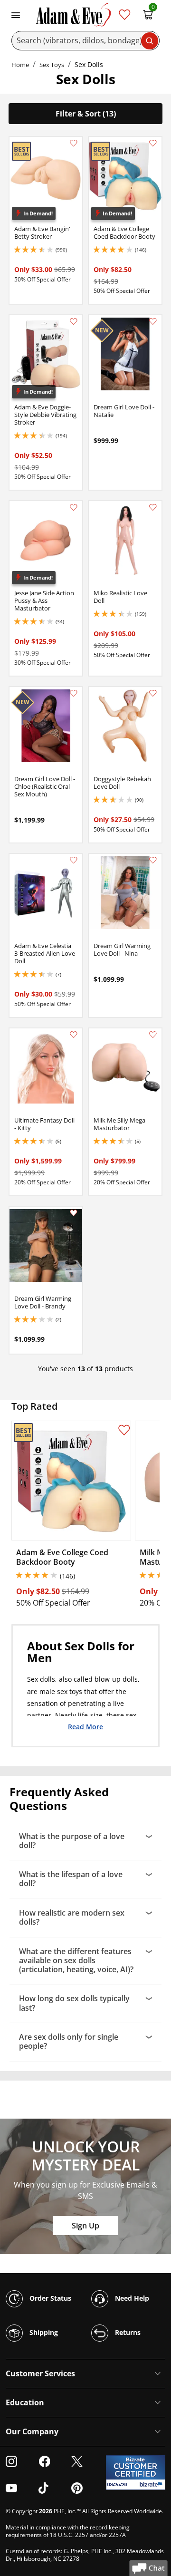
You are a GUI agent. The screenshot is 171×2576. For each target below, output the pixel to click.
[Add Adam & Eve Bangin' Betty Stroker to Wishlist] (74, 143)
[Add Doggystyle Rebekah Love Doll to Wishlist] (153, 693)
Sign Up (85, 2226)
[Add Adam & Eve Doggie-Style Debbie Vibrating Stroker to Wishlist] (74, 321)
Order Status (49, 2298)
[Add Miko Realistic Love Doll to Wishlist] (153, 507)
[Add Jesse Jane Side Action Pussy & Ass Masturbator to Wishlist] (74, 507)
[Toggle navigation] (16, 14)
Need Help (131, 2298)
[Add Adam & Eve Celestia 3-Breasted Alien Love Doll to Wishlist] (74, 860)
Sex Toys (52, 65)
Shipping (43, 2332)
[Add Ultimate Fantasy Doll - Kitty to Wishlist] (74, 1035)
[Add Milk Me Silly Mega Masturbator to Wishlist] (153, 1035)
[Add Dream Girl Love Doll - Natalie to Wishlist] (153, 321)
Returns (127, 2332)
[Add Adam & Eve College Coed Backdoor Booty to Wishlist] (153, 143)
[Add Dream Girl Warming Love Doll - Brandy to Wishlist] (74, 1213)
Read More (85, 1726)
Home (20, 65)
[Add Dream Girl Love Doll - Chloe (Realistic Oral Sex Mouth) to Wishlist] (74, 693)
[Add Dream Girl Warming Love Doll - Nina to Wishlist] (153, 860)
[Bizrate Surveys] (152, 2484)
